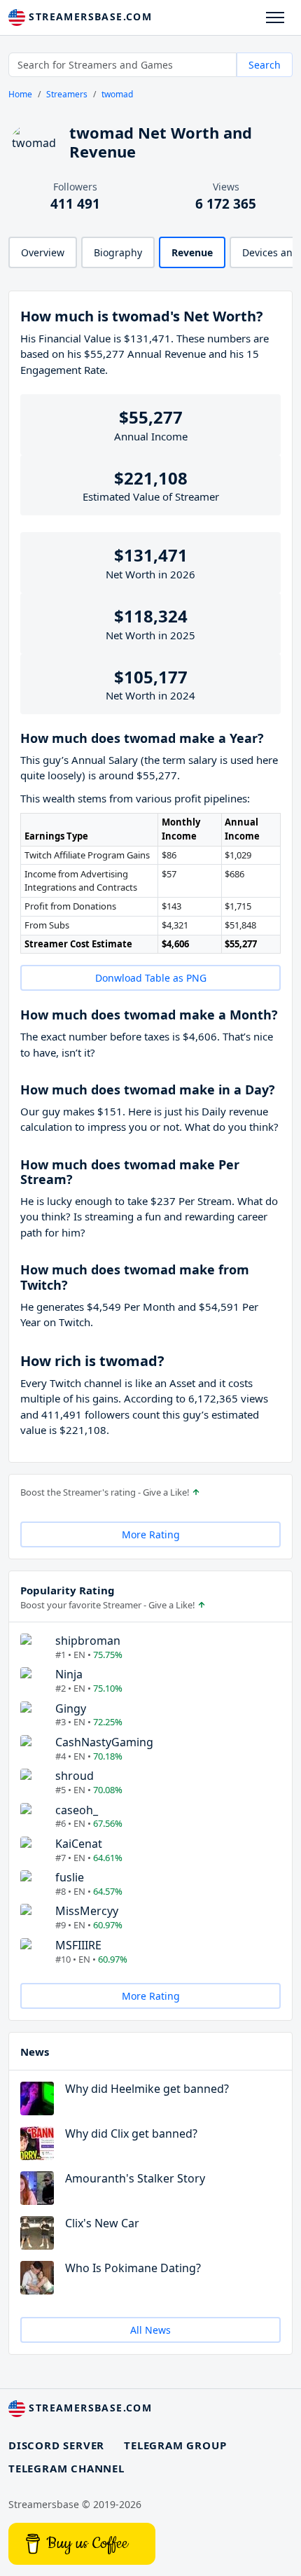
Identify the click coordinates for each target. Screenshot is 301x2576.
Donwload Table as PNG (151, 978)
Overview (43, 252)
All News (150, 2330)
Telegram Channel (66, 2468)
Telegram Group (175, 2445)
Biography (118, 252)
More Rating (151, 1534)
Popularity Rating (68, 1590)
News (35, 2052)
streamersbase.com (89, 16)
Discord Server (56, 2445)
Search (265, 65)
